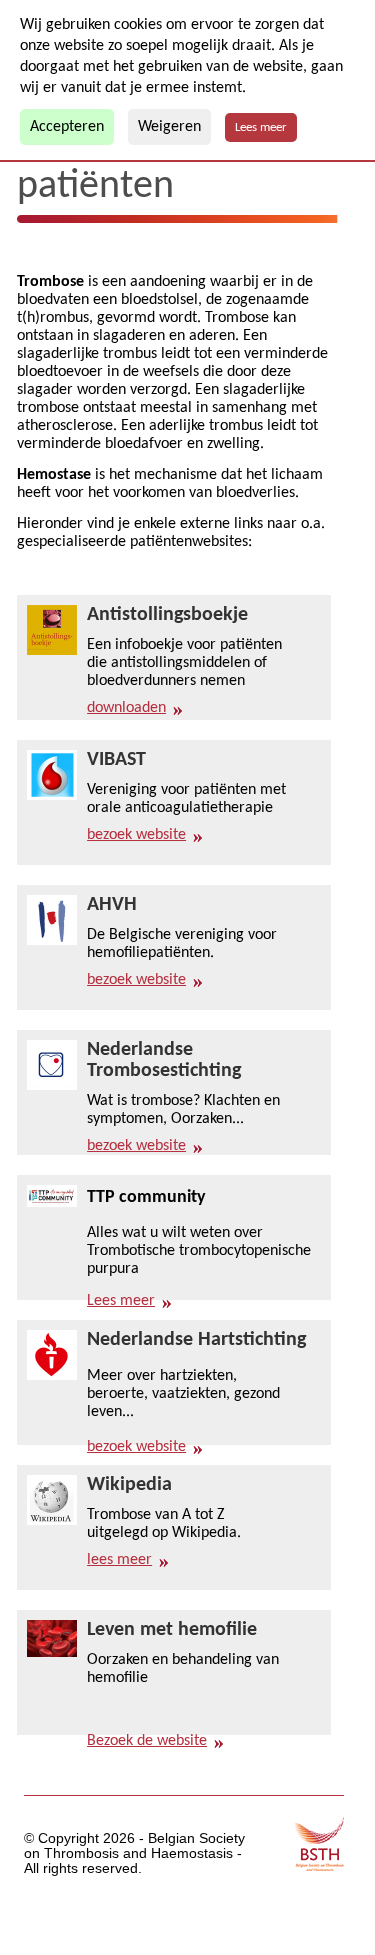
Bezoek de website (147, 1741)
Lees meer (261, 127)
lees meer (119, 1560)
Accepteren (67, 127)
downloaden (126, 708)
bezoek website (136, 835)
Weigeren (169, 127)
